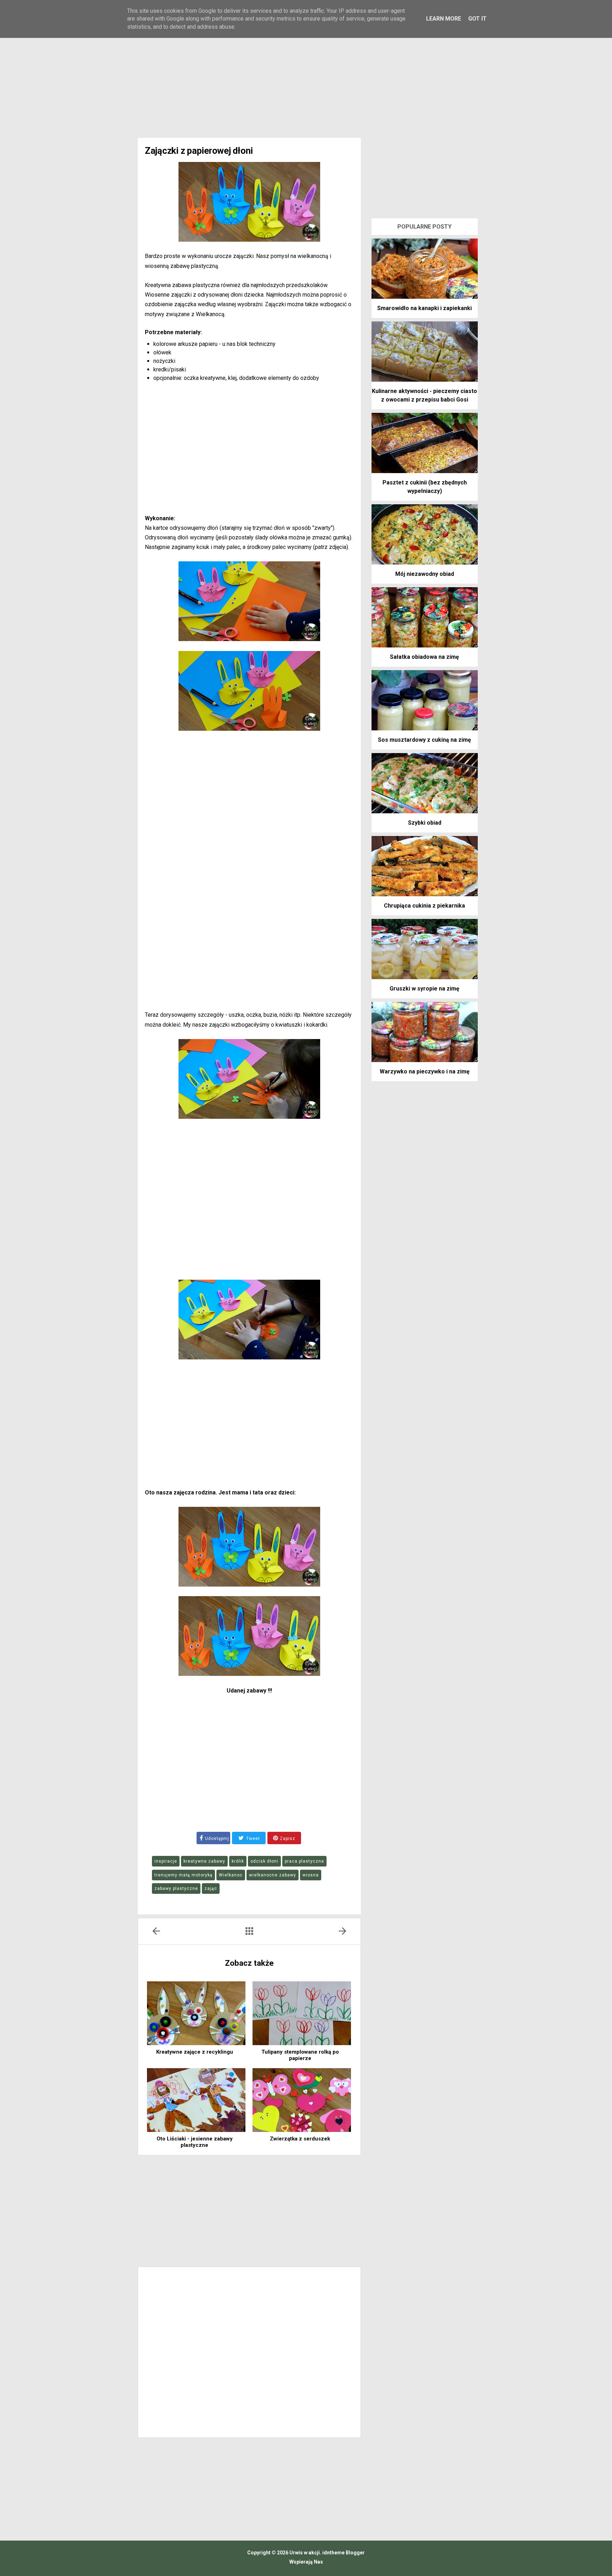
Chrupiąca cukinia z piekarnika (424, 906)
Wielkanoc (231, 1875)
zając (211, 1888)
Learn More (444, 19)
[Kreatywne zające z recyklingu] (196, 2013)
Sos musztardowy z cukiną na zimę (424, 740)
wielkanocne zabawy (273, 1875)
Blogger (355, 2553)
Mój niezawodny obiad (425, 574)
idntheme (333, 2553)
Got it (477, 19)
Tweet (252, 1839)
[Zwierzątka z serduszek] (302, 2100)
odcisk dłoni (264, 1861)
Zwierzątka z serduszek (300, 2139)
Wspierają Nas (306, 2562)
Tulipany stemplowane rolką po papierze (300, 2055)
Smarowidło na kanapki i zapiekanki (424, 308)
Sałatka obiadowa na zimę (424, 657)
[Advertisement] (306, 78)
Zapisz (287, 1839)
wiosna (311, 1875)
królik (238, 1861)
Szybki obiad (425, 823)
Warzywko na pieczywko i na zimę (425, 1071)
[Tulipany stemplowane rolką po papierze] (302, 2013)
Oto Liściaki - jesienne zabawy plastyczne (195, 2142)
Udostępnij (217, 1839)
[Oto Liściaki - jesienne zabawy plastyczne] (196, 2100)
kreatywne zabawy (204, 1861)
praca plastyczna (304, 1861)
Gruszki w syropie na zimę (424, 989)
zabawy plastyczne (176, 1888)
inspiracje (166, 1861)
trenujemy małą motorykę (183, 1875)
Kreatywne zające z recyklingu (195, 2052)
